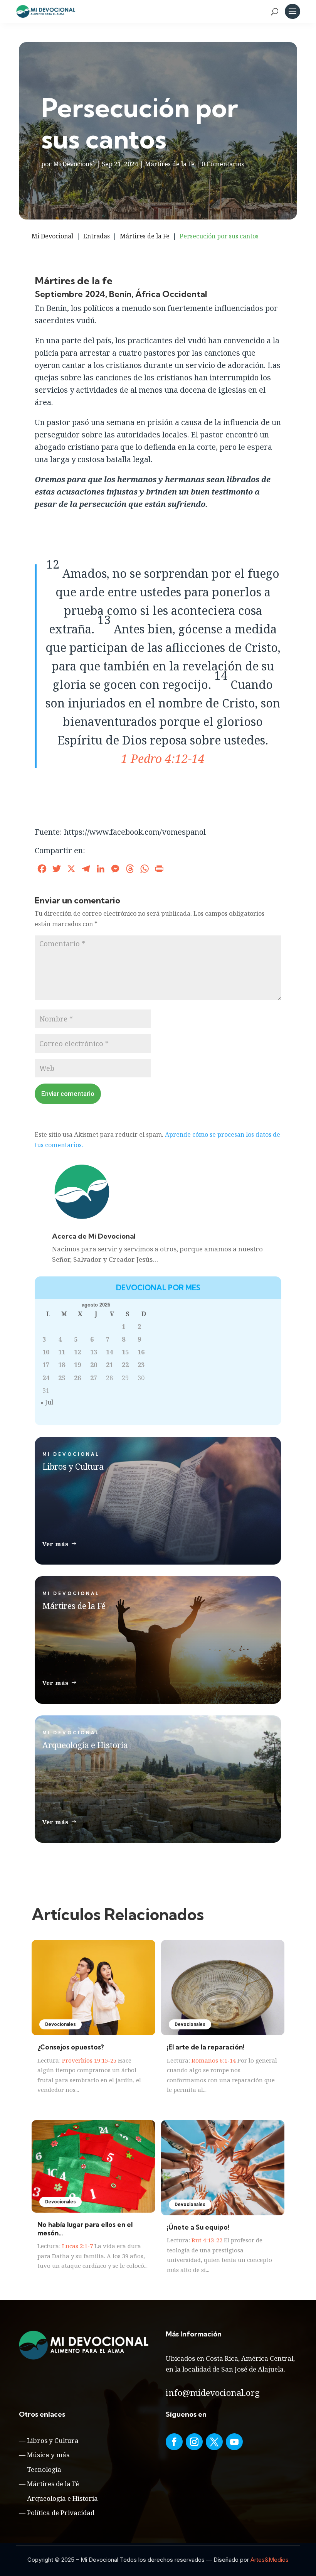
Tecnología (44, 2469)
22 (125, 1365)
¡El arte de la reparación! (206, 2047)
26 (77, 1378)
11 (62, 1352)
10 (46, 1352)
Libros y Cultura (53, 2440)
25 (62, 1378)
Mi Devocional (74, 164)
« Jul (47, 1402)
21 (109, 1365)
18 (62, 1365)
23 (141, 1365)
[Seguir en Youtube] (234, 2442)
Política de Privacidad (61, 2513)
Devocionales (61, 2024)
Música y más (48, 2455)
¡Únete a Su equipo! (198, 2227)
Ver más (56, 1544)
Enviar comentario (68, 1094)
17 (46, 1365)
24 (46, 1378)
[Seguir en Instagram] (194, 2442)
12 (77, 1352)
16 (141, 1352)
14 (109, 1352)
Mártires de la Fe (170, 164)
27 (94, 1378)
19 (77, 1365)
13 (94, 1352)
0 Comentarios (223, 164)
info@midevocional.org (213, 2392)
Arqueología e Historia (62, 2498)
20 (94, 1365)
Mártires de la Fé (53, 2484)
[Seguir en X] (214, 2442)
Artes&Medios (270, 2560)
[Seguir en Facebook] (174, 2442)
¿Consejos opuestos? (71, 2047)
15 (125, 1352)
